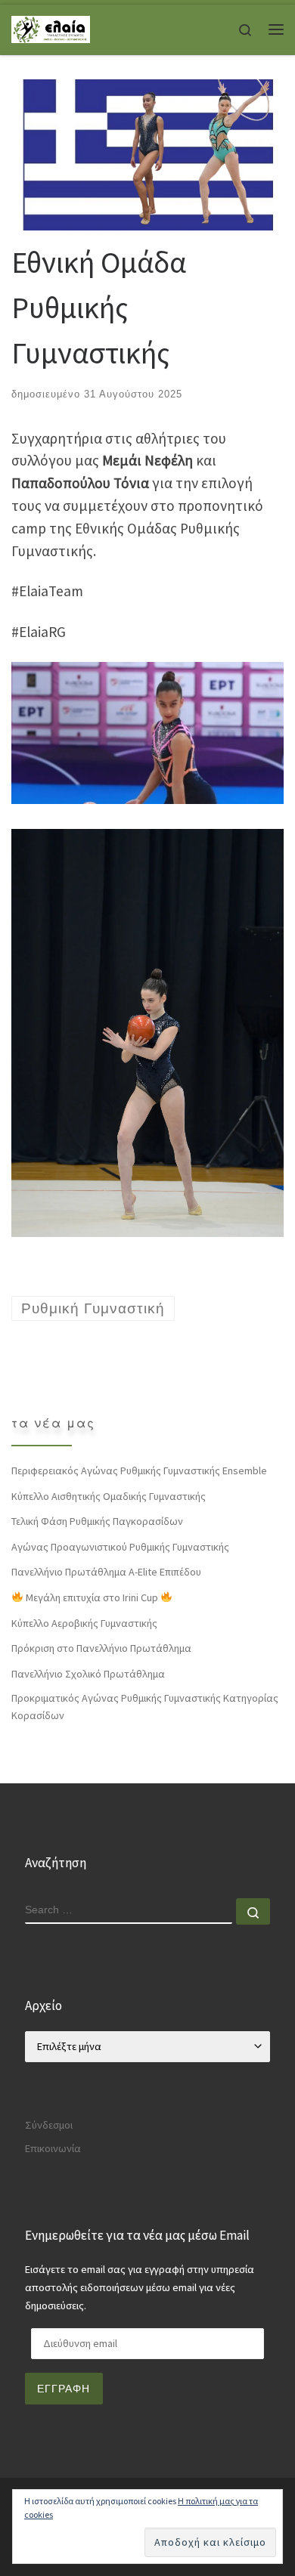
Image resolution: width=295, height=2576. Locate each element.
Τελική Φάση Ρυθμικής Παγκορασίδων (97, 1521)
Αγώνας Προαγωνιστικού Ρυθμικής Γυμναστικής (120, 1547)
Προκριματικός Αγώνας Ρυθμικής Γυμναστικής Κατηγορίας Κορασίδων (145, 1707)
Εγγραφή (64, 2389)
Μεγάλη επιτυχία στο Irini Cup (92, 1597)
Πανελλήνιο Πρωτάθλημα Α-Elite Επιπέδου (106, 1572)
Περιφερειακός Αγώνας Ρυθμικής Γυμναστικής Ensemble (139, 1470)
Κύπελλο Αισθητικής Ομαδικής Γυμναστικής (109, 1496)
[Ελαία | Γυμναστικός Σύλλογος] (51, 28)
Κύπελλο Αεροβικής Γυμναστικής (84, 1623)
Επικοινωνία (53, 2148)
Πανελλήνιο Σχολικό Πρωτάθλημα (88, 1674)
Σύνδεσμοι (49, 2125)
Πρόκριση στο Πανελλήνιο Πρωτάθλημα (101, 1648)
